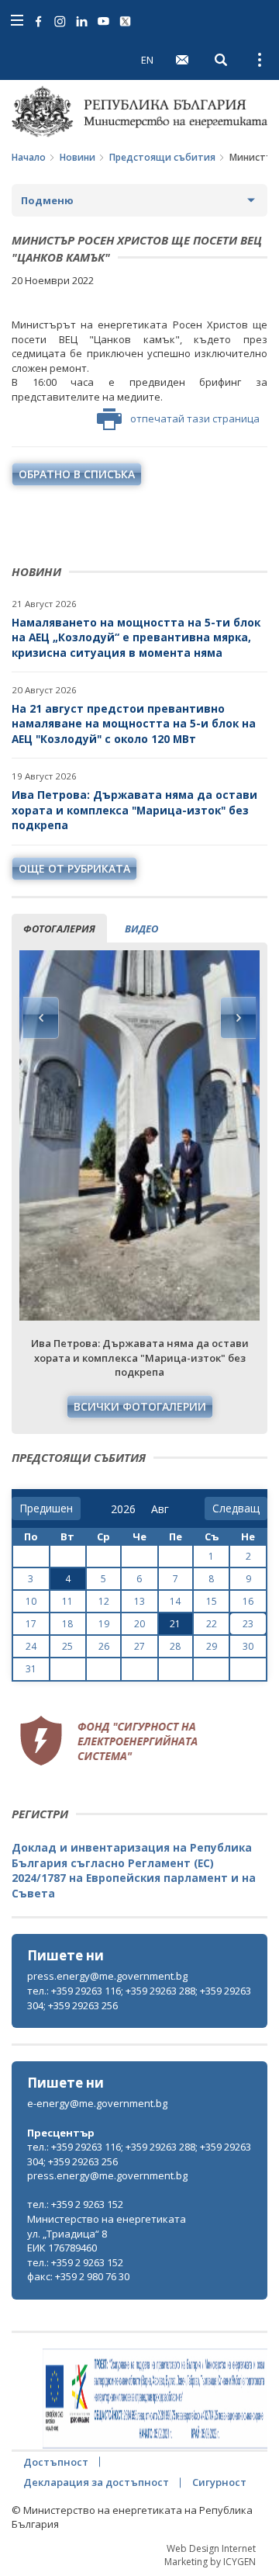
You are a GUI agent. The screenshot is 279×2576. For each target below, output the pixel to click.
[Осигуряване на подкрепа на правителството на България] (155, 2399)
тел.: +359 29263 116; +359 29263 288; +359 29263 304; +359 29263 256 (139, 1998)
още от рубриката (74, 868)
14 (175, 1601)
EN (147, 60)
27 (139, 1646)
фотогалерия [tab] (59, 929)
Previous (41, 1018)
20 (139, 1624)
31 (31, 1669)
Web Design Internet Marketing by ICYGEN (210, 2555)
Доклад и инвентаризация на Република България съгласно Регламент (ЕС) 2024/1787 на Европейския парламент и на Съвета (134, 1870)
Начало (29, 157)
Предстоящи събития (162, 157)
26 (104, 1646)
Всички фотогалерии (140, 1406)
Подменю (47, 200)
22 (212, 1624)
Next (238, 1018)
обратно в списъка (77, 474)
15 (212, 1601)
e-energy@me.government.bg (97, 2103)
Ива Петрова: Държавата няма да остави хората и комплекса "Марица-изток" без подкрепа (134, 810)
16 (248, 1601)
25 (67, 1646)
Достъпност (56, 2462)
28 (175, 1646)
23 (248, 1624)
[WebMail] (182, 60)
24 (31, 1646)
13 (139, 1601)
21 (175, 1624)
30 (248, 1646)
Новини (77, 157)
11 (67, 1601)
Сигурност (219, 2482)
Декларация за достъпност (96, 2482)
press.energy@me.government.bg (107, 1976)
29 (212, 1646)
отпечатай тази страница (195, 418)
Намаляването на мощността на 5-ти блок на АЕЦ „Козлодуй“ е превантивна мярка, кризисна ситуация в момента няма (136, 637)
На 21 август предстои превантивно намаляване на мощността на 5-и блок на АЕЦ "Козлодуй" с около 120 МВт (134, 724)
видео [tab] (141, 929)
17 (31, 1624)
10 (31, 1601)
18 (67, 1624)
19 (104, 1624)
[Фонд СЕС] (108, 1738)
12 (104, 1601)
